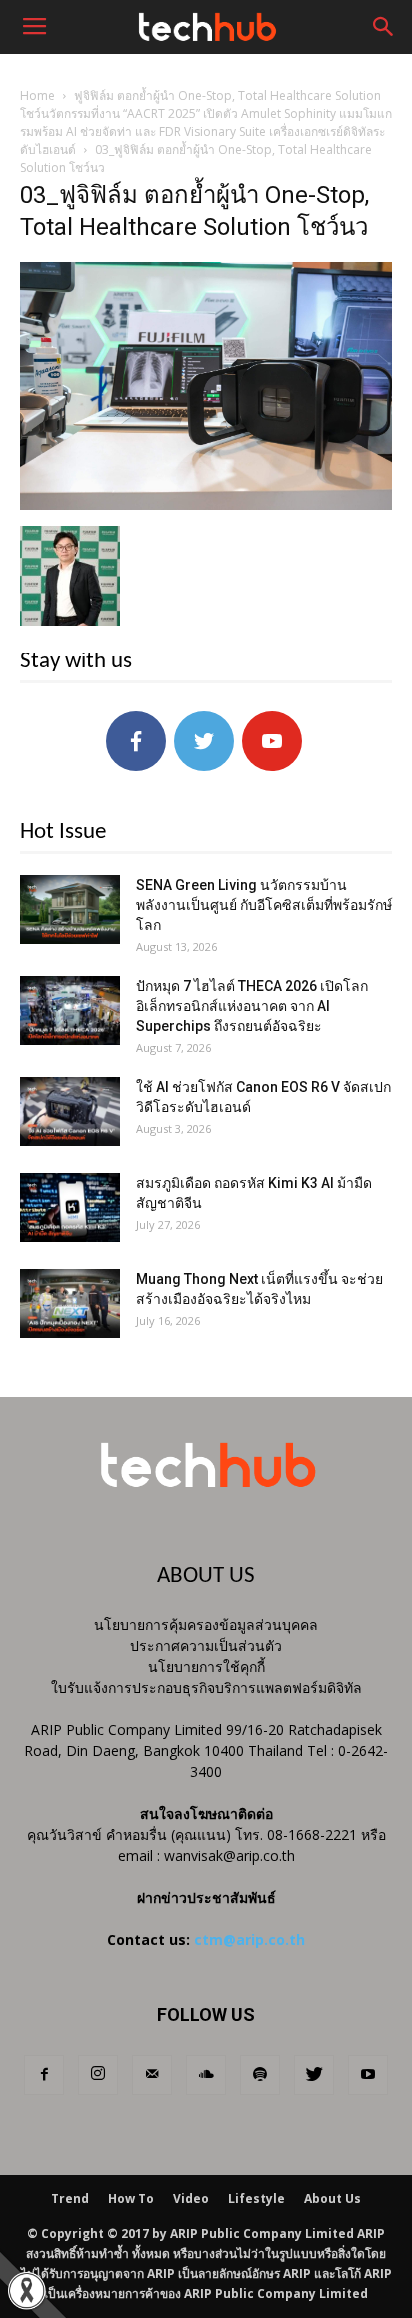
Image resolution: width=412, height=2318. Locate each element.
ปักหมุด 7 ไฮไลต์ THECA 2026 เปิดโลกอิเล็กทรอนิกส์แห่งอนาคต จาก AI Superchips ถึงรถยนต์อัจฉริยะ (252, 1006)
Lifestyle (256, 2198)
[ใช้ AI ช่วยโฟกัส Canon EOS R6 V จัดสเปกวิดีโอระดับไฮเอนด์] (70, 1111)
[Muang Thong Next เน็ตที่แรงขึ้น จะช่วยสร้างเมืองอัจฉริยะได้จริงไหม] (70, 1303)
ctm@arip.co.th (249, 1939)
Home (37, 95)
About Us (332, 2198)
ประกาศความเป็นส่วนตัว (206, 1645)
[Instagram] (98, 2075)
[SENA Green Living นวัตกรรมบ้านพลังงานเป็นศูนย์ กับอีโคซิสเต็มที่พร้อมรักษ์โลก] (70, 909)
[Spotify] (260, 2075)
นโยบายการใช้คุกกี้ (206, 1666)
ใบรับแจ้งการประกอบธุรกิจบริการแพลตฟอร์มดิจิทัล (206, 1687)
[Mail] (152, 2075)
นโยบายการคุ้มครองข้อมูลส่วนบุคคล (206, 1624)
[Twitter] (314, 2075)
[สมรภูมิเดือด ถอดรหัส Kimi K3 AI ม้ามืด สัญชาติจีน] (70, 1207)
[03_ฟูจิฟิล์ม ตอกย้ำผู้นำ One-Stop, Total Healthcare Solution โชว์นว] (206, 505)
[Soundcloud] (206, 2075)
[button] (384, 27)
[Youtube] (368, 2075)
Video (191, 2198)
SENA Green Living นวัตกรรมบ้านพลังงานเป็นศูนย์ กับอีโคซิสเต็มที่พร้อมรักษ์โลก (264, 905)
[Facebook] (44, 2075)
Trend (70, 2198)
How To (131, 2198)
